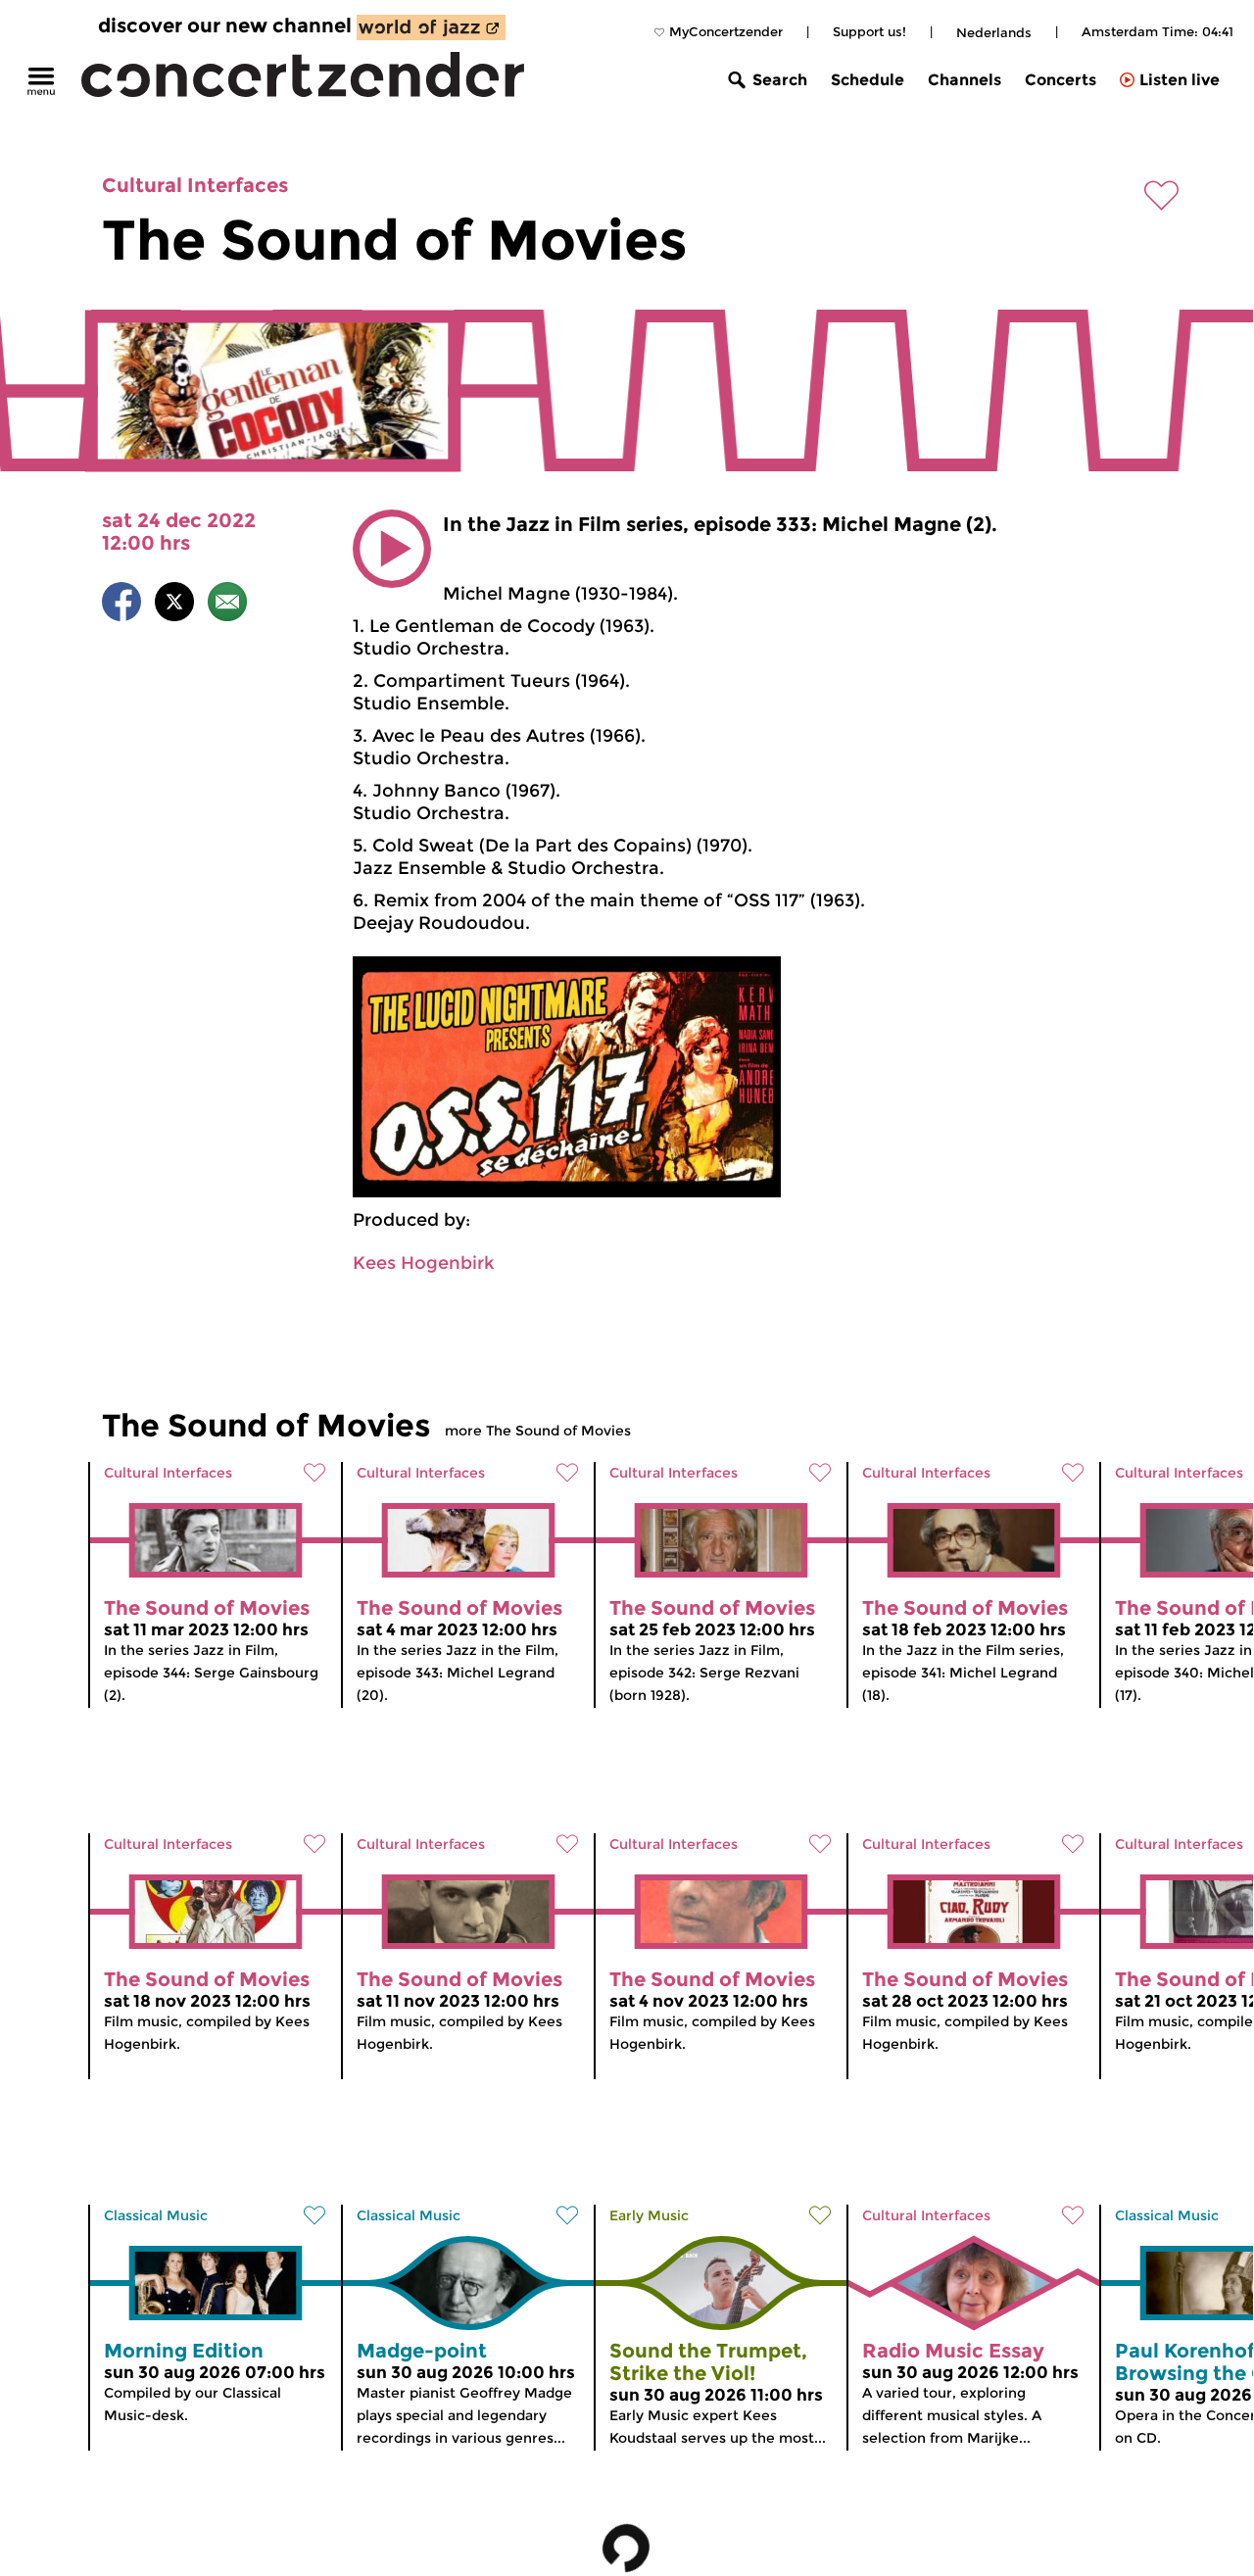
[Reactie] (227, 605)
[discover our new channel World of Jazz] (431, 27)
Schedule (868, 80)
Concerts (1061, 80)
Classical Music (156, 2215)
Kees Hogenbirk (423, 1263)
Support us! (869, 31)
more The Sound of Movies (538, 1431)
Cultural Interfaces (195, 185)
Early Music (649, 2215)
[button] (392, 549)
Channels (965, 80)
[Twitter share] (174, 605)
